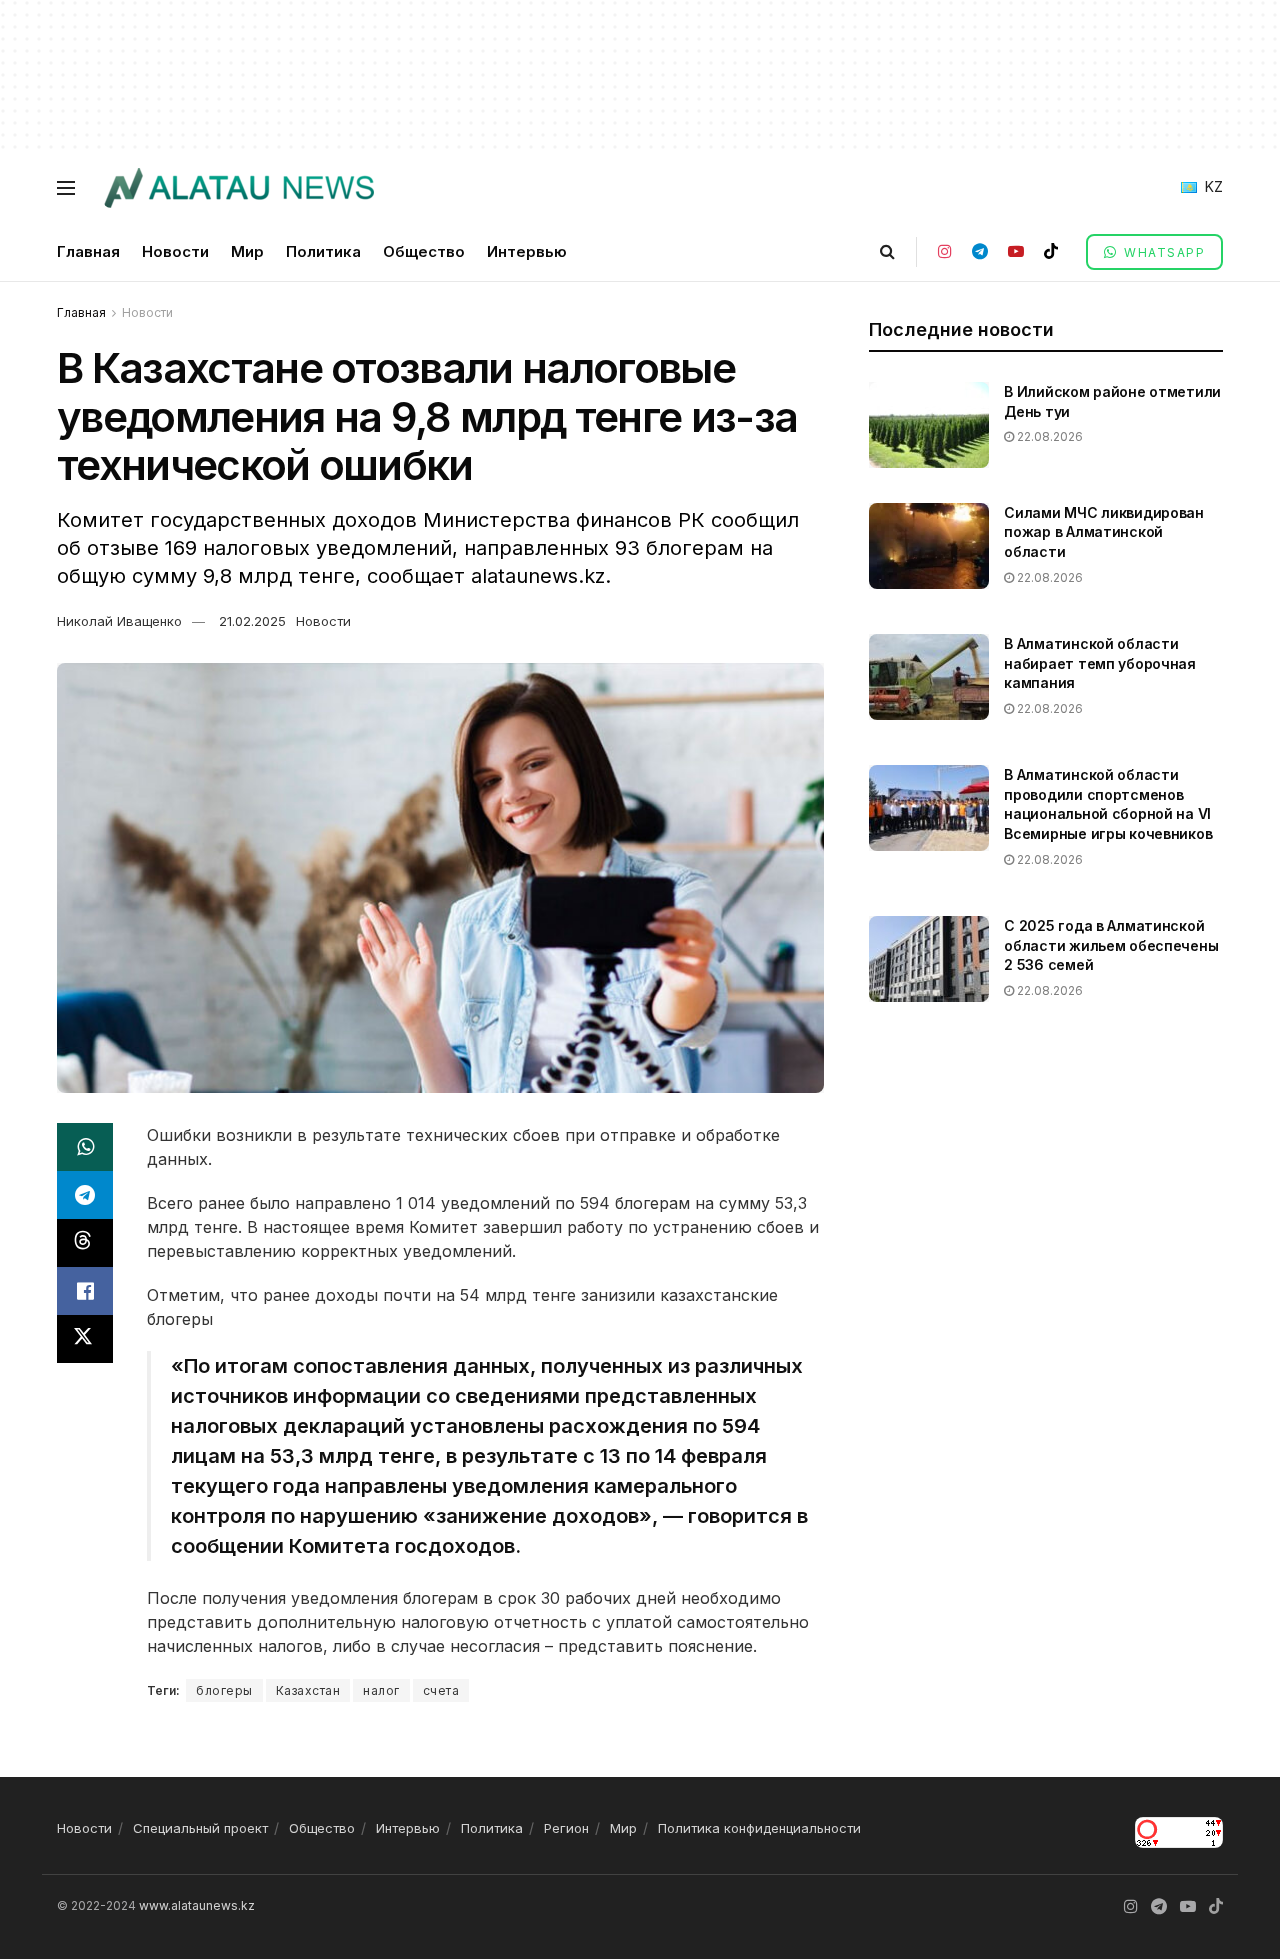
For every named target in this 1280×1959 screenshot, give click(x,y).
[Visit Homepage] (238, 188)
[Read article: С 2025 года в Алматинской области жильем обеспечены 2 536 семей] (929, 959)
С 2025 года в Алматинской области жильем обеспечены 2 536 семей (1111, 945)
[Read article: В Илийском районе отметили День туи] (929, 425)
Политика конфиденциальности (759, 1828)
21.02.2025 (252, 621)
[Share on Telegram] (85, 1195)
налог (381, 1690)
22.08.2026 (1048, 436)
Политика (323, 251)
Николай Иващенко (119, 621)
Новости (175, 251)
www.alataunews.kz (197, 1905)
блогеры (224, 1690)
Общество (424, 251)
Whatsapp (1163, 252)
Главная (88, 251)
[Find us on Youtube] (1016, 251)
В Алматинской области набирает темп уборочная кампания (1100, 663)
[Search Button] (887, 251)
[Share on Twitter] (85, 1339)
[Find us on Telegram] (980, 251)
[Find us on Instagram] (945, 251)
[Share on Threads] (85, 1243)
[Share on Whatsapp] (85, 1147)
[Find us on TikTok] (1051, 251)
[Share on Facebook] (85, 1291)
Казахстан (308, 1690)
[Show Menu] (66, 188)
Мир (247, 251)
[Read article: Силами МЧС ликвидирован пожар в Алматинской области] (929, 546)
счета (441, 1690)
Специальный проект (200, 1828)
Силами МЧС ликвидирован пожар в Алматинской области (1104, 532)
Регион (566, 1828)
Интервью (527, 251)
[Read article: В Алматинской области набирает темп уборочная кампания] (929, 677)
